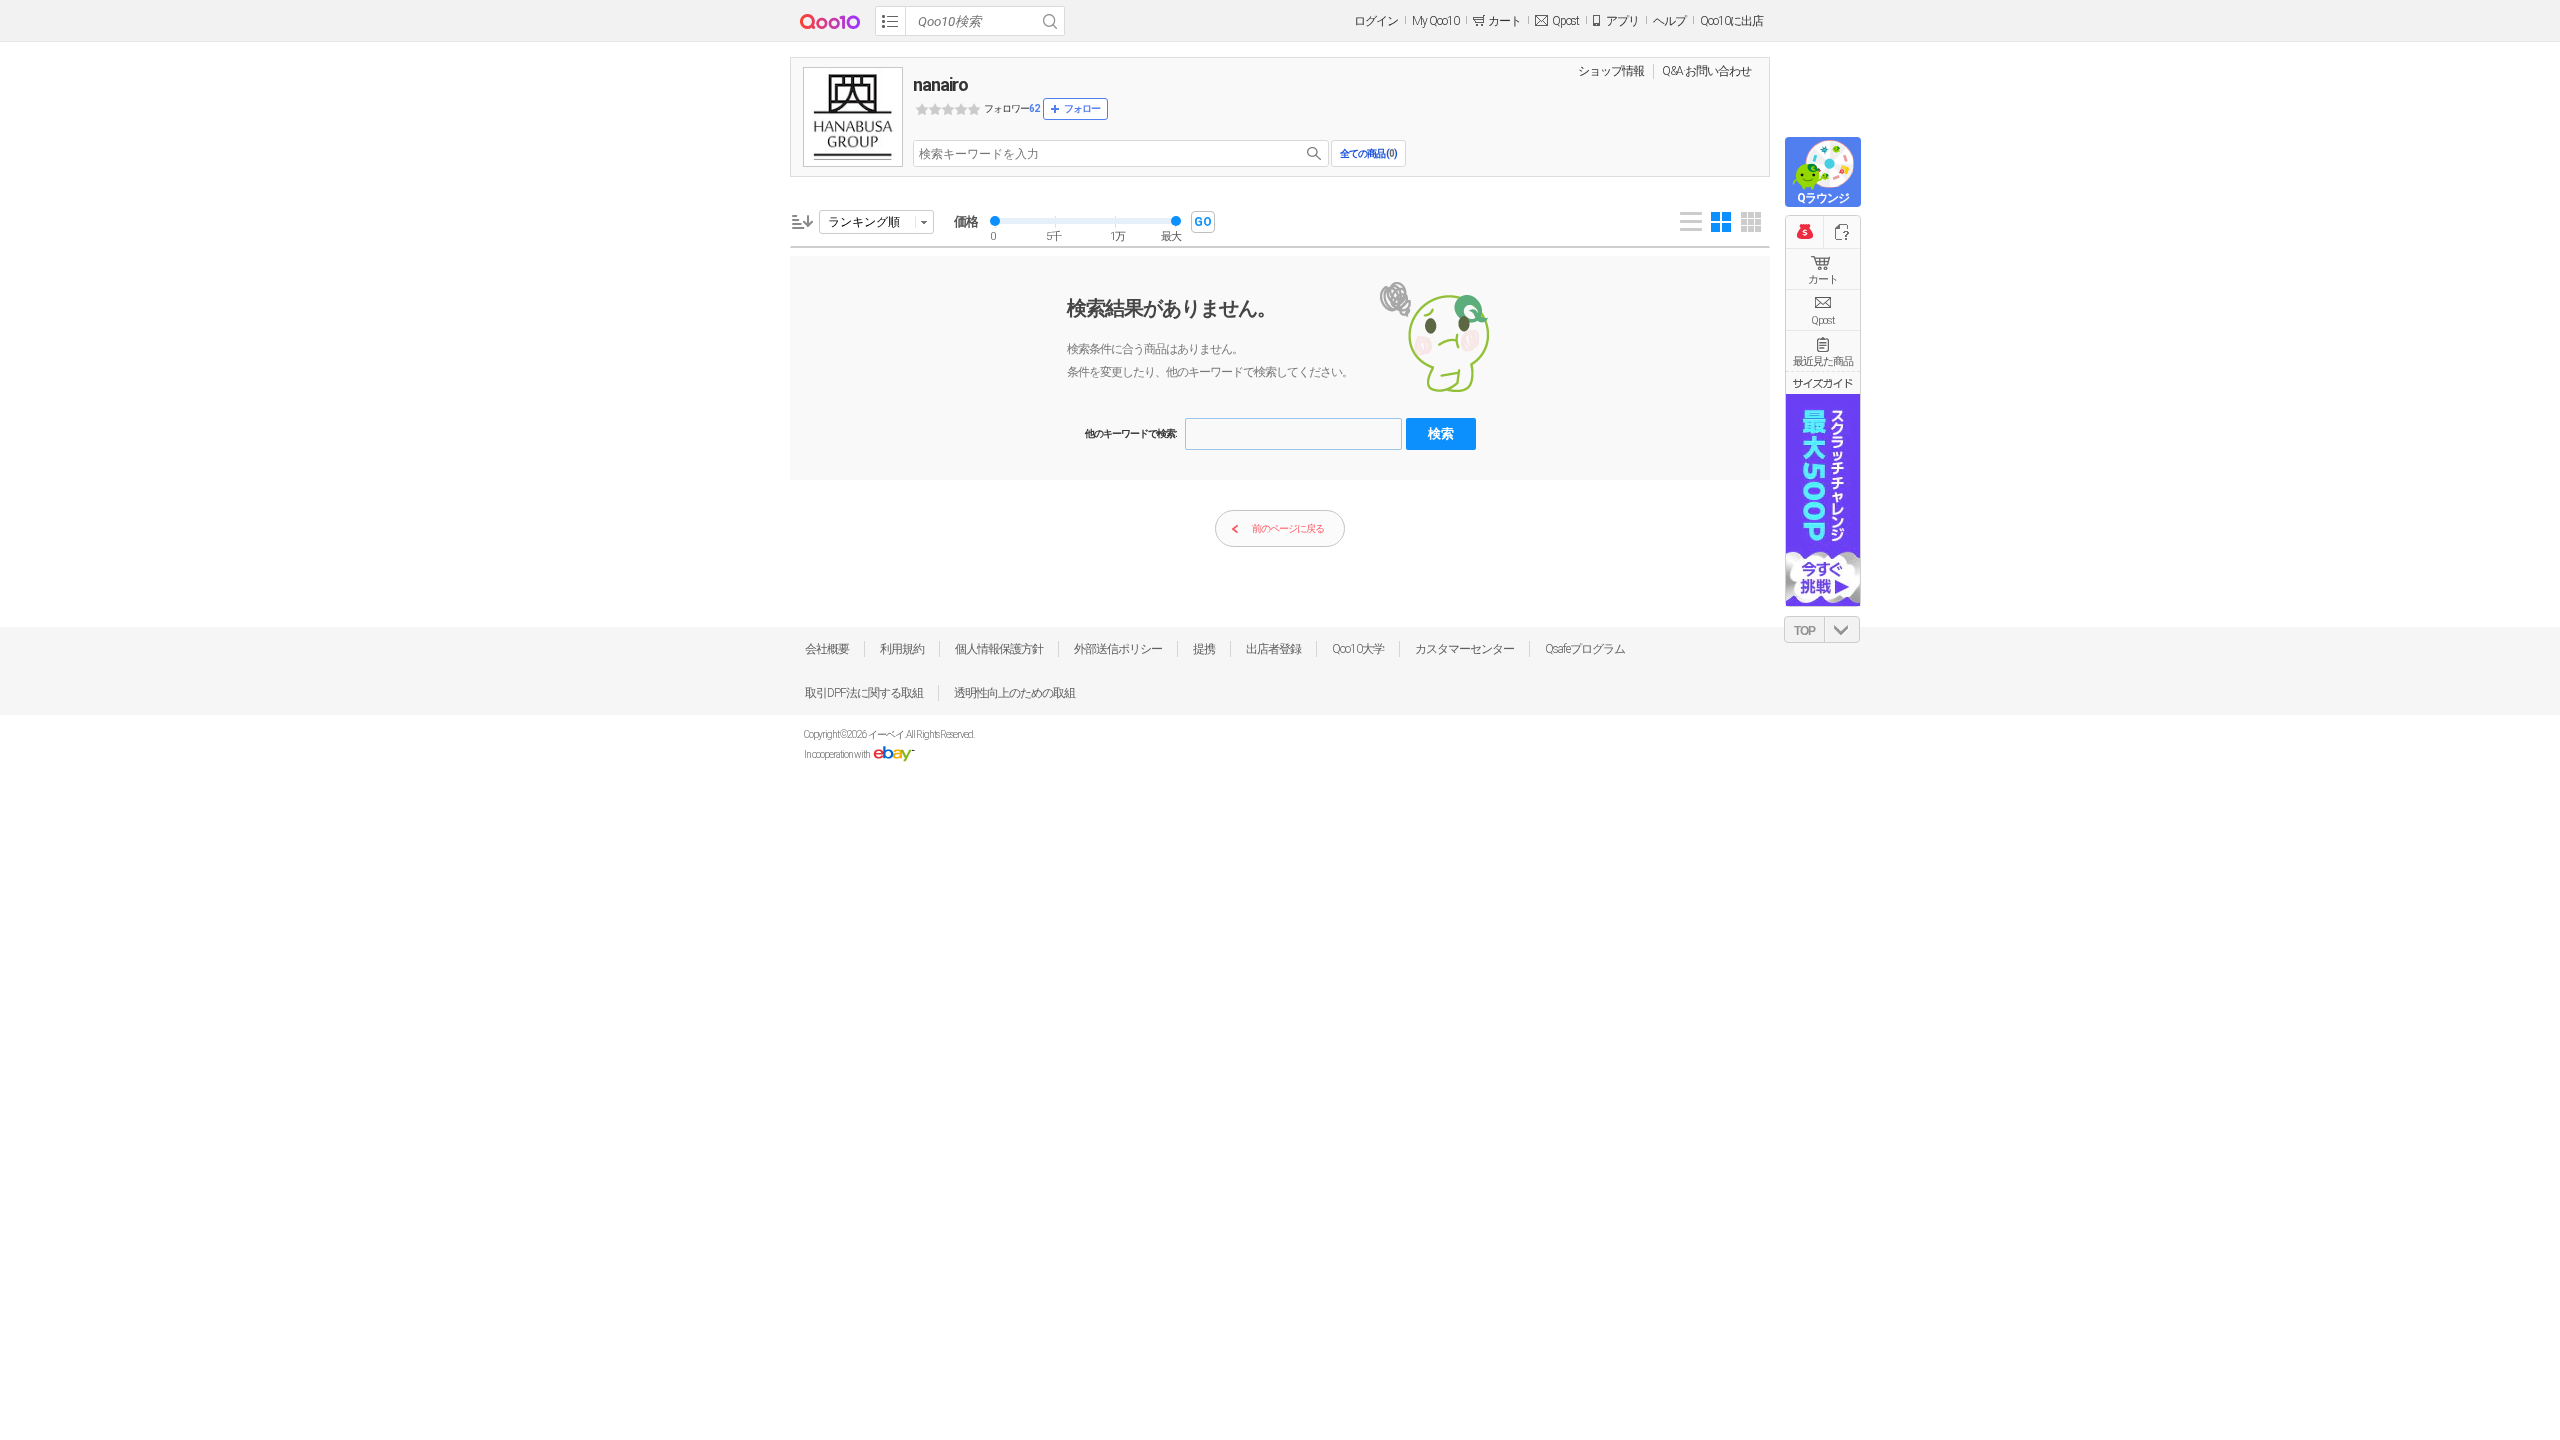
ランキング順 (864, 222)
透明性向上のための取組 (1014, 693)
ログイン (1376, 21)
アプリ (1622, 21)
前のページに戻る (1288, 528)
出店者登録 (1273, 649)
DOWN (1842, 629)
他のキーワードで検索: (1131, 433)
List (1691, 222)
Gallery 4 (1721, 222)
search (1314, 153)
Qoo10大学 (1358, 649)
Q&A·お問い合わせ (1706, 71)
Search (1050, 21)
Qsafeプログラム (1585, 649)
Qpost (1565, 21)
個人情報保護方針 (999, 649)
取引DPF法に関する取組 (864, 693)
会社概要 (827, 649)
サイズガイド (1823, 383)
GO (1203, 222)
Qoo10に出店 (1731, 21)
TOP (1804, 631)
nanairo (940, 84)
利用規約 (902, 649)
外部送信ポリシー (1118, 649)
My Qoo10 (1435, 21)
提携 (1204, 649)
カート (1823, 279)
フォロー (1082, 108)
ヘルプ (1669, 21)
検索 (1441, 433)
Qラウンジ (1823, 198)
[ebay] (893, 754)
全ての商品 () (1368, 153)
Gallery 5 (1751, 222)
